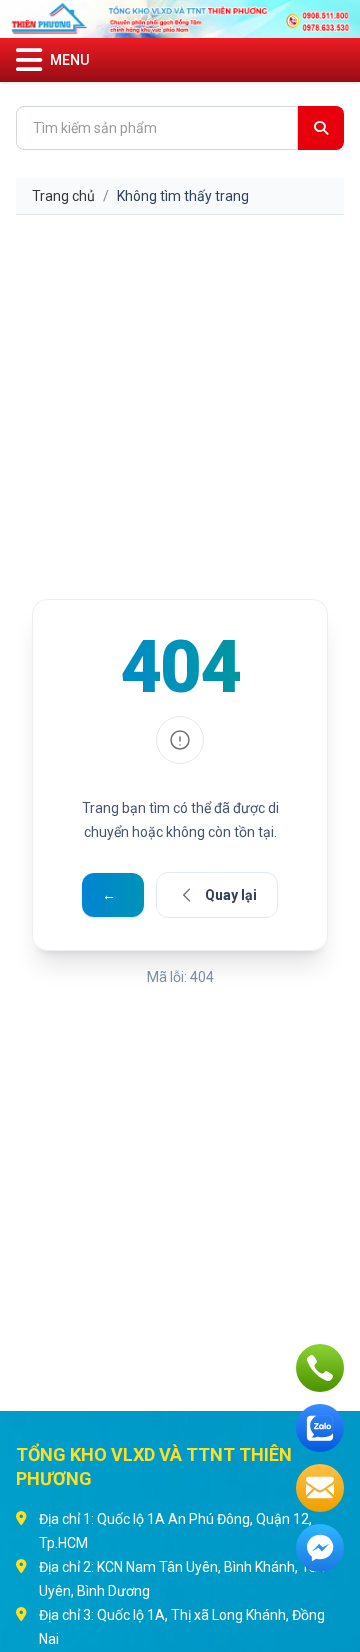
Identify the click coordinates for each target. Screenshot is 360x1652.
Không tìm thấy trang (183, 196)
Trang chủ (63, 196)
